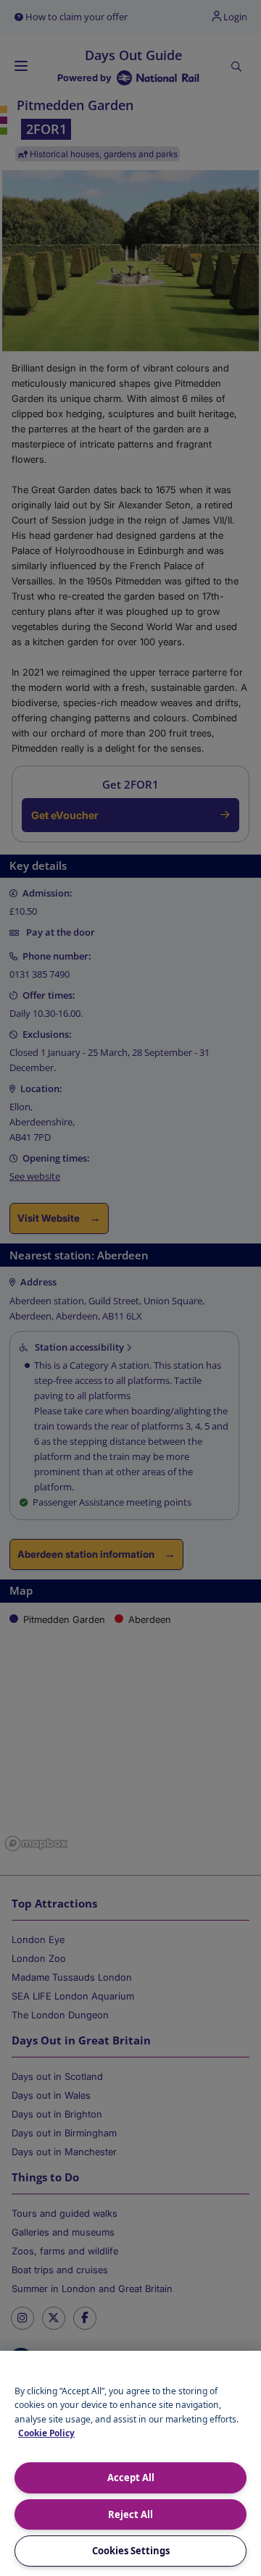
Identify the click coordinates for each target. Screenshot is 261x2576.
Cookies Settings (131, 2551)
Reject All (130, 2514)
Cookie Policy (46, 2433)
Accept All (131, 2478)
